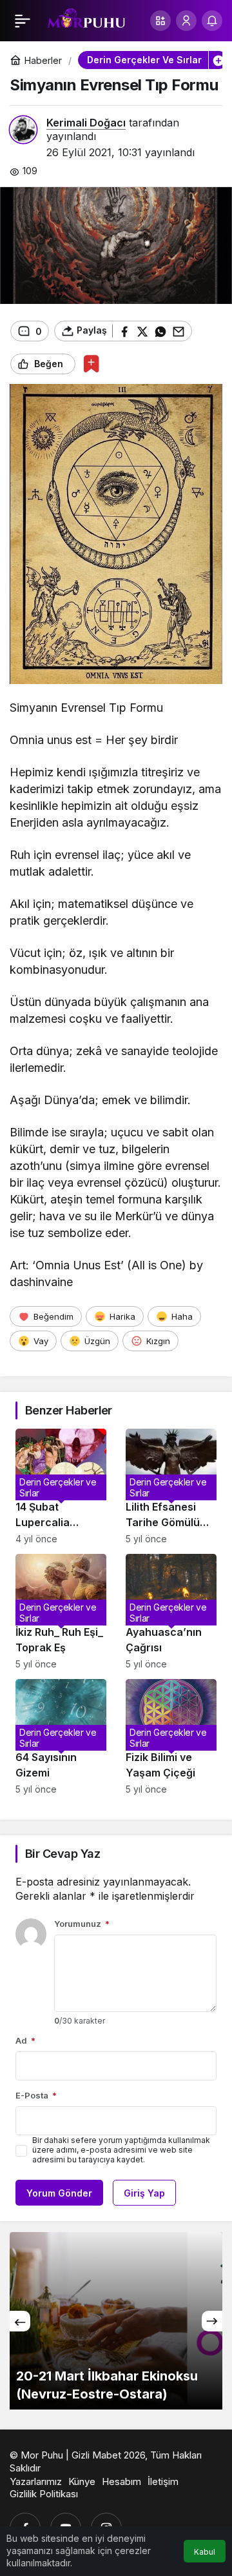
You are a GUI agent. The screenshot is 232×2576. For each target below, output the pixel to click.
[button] (160, 21)
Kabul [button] (205, 2552)
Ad (25, 2040)
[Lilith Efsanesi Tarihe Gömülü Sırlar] (171, 1486)
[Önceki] (20, 2321)
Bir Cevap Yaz (63, 1854)
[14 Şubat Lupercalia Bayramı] (61, 1486)
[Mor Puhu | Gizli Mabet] (86, 19)
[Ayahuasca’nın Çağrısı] (171, 1612)
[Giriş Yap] (186, 21)
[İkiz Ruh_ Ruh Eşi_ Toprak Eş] (61, 1612)
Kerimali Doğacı (86, 123)
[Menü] (23, 21)
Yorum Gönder (59, 2193)
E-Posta (36, 2095)
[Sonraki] (212, 2321)
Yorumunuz (82, 1924)
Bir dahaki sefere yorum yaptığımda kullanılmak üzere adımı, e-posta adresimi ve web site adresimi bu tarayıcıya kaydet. (121, 2150)
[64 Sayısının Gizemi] (61, 1737)
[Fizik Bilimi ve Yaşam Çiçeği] (171, 1737)
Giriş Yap (144, 2193)
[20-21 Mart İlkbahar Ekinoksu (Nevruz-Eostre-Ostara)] (116, 2321)
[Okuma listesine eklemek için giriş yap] (91, 364)
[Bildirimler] (212, 21)
